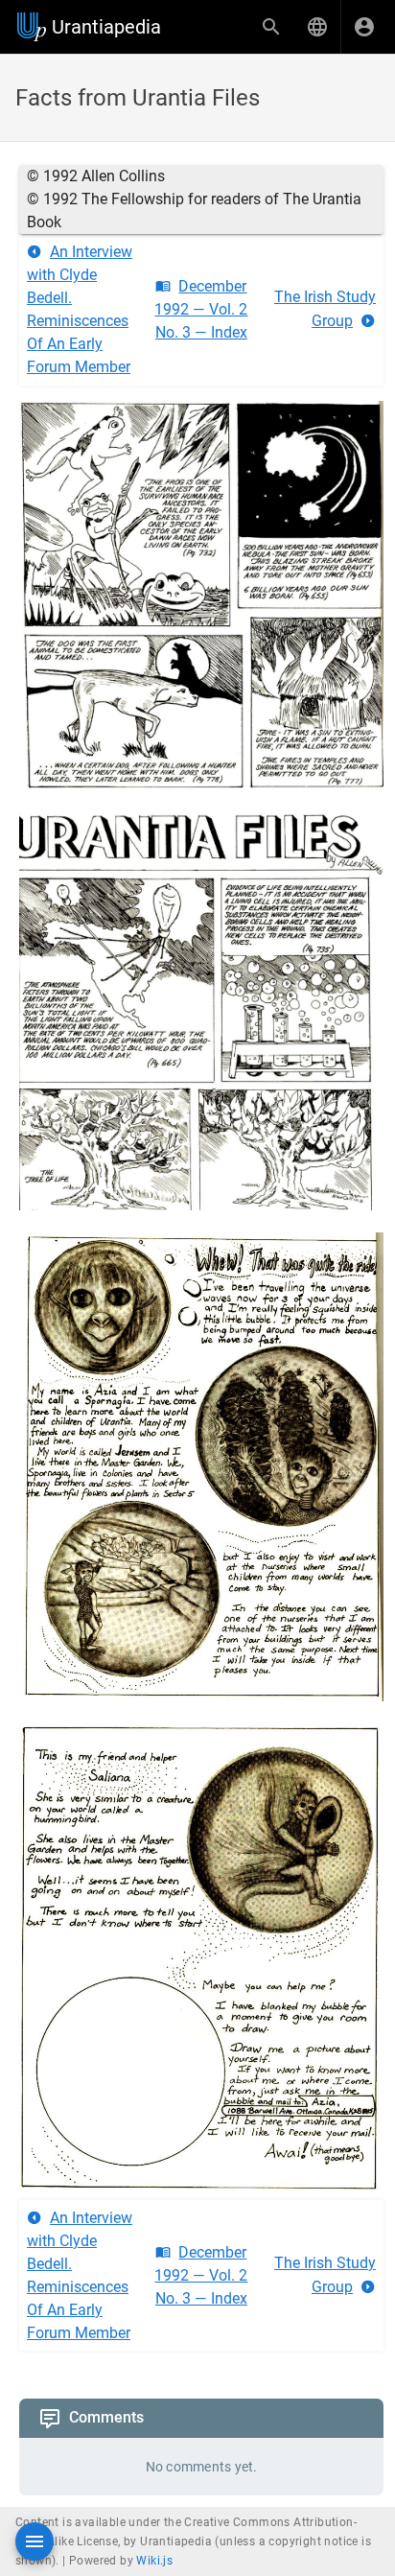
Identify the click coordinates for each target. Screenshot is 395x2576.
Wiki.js (154, 2561)
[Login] (364, 27)
